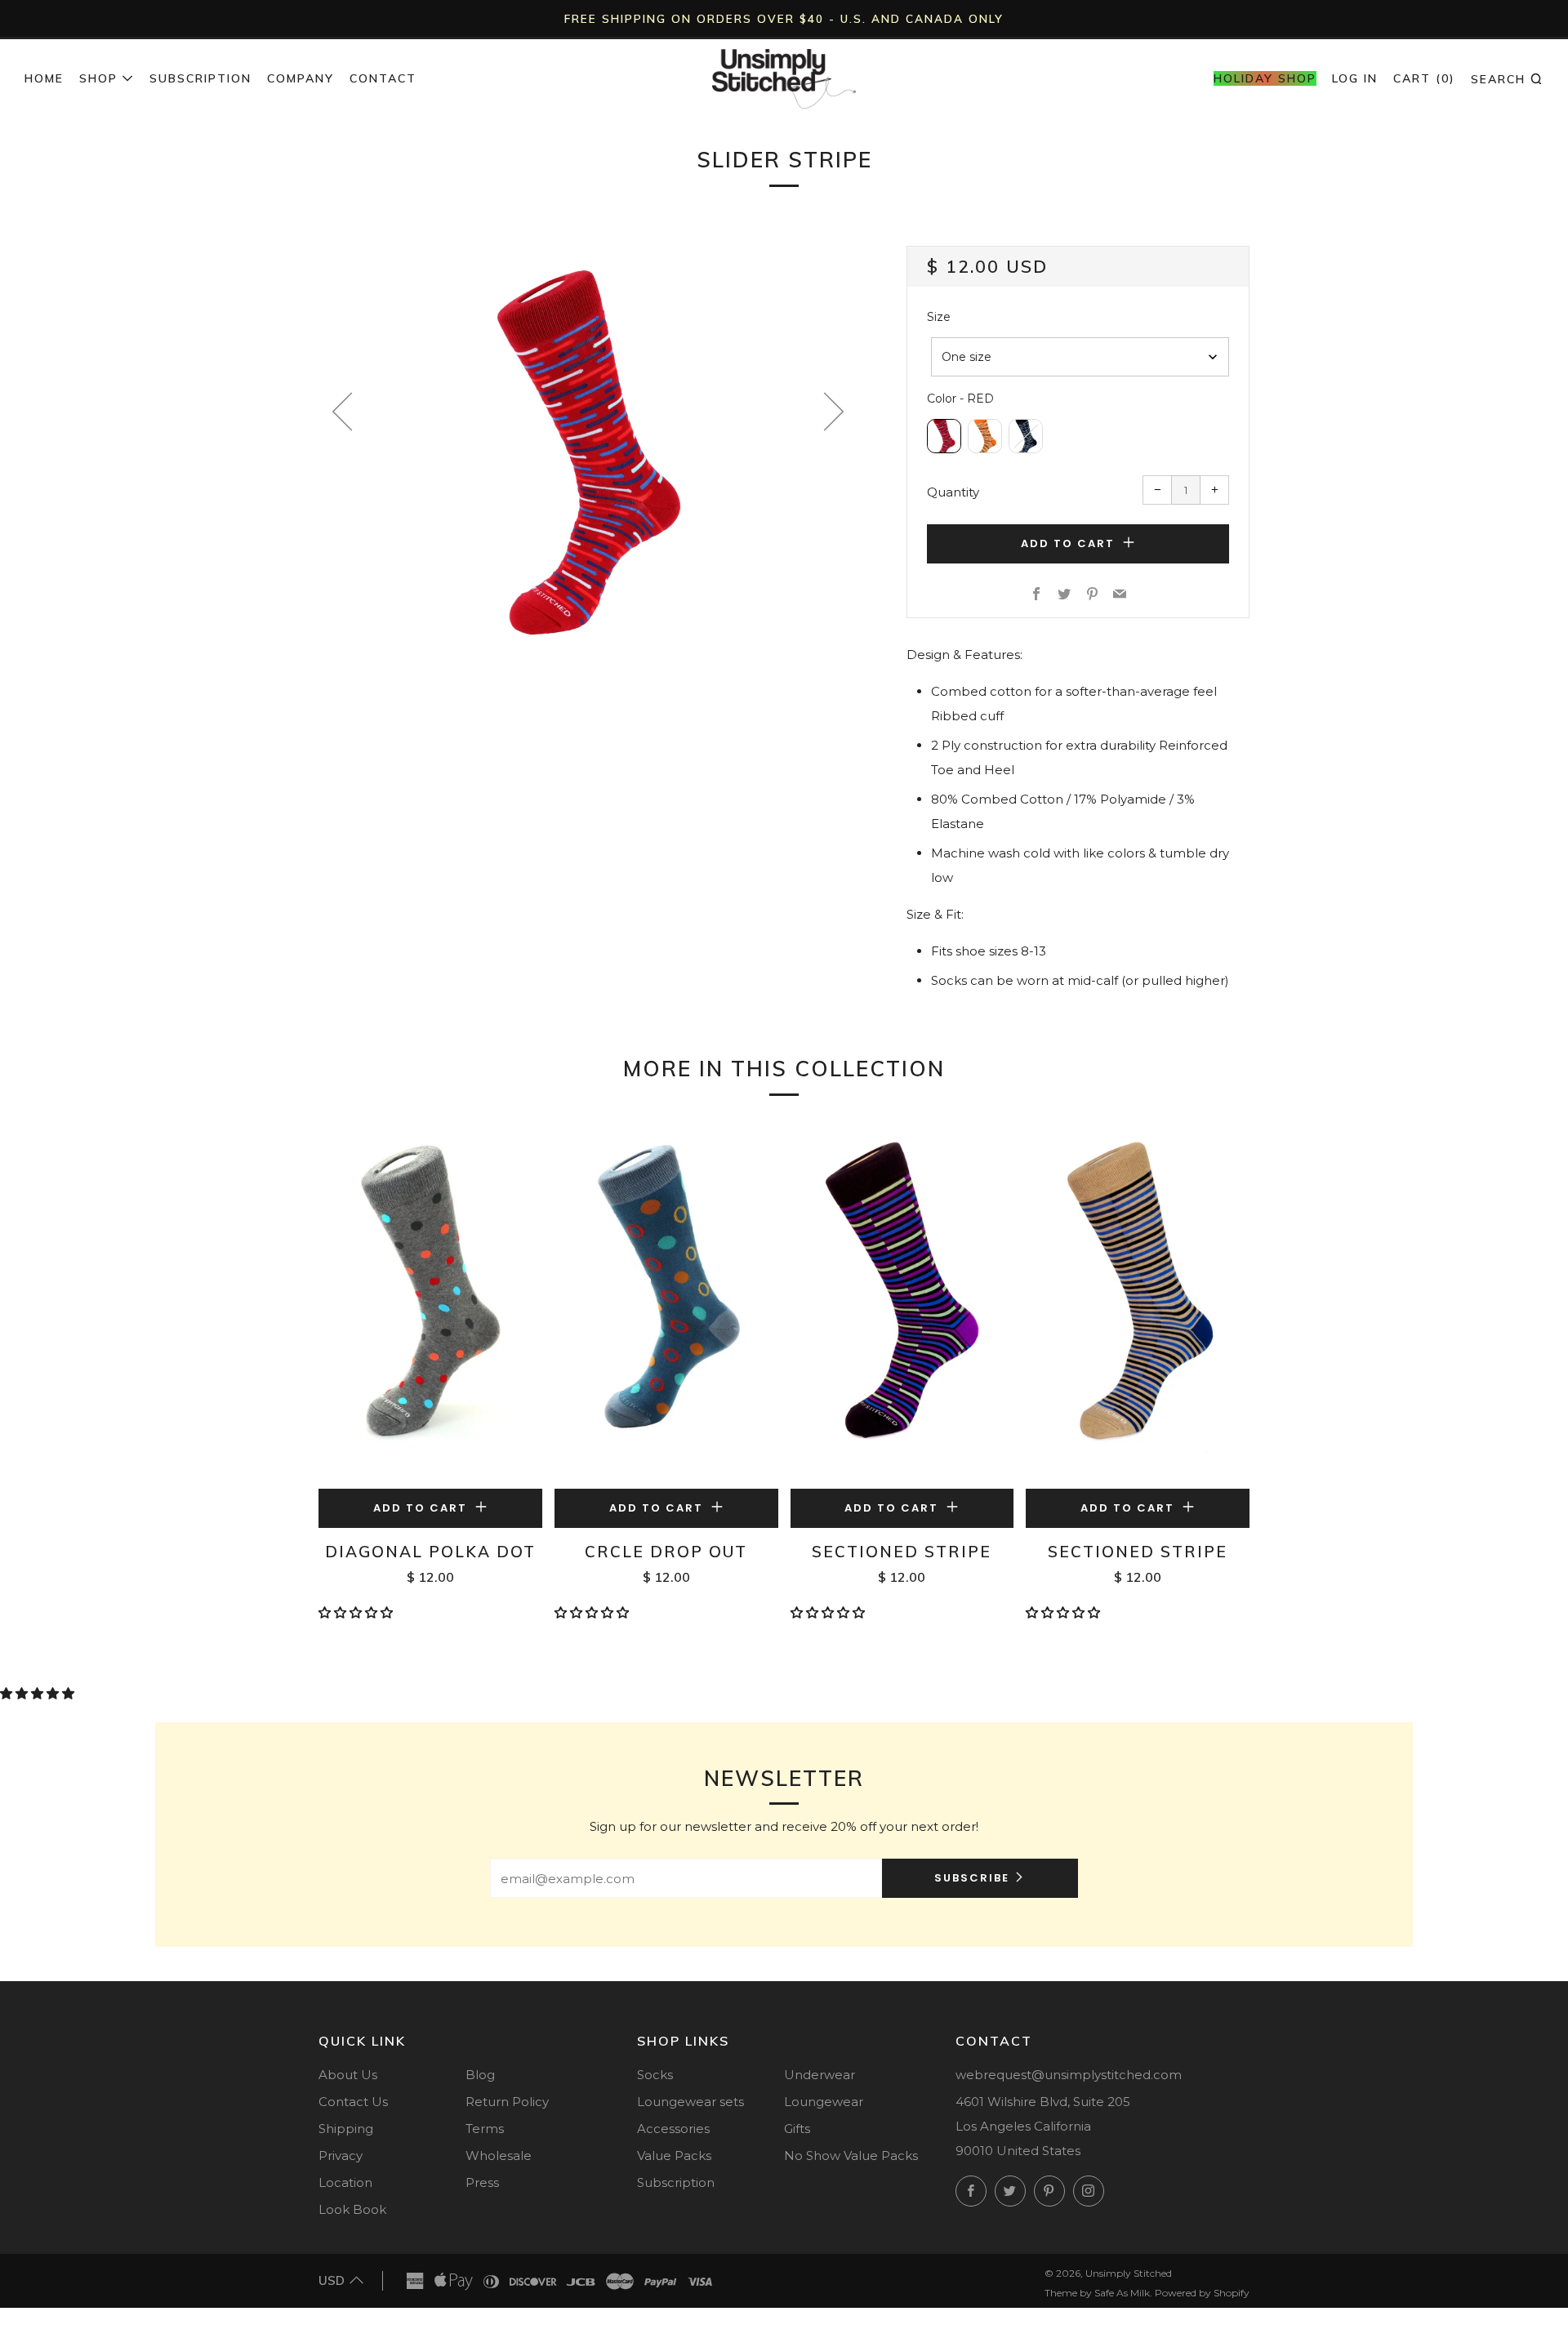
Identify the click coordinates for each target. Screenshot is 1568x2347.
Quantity (953, 492)
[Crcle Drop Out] (666, 1305)
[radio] (944, 436)
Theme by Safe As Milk (1097, 2293)
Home (44, 78)
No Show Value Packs (851, 2155)
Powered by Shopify (1202, 2293)
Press (482, 2182)
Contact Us (353, 2102)
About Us (348, 2075)
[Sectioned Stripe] (902, 1305)
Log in (1355, 78)
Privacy (341, 2155)
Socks (655, 2075)
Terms (485, 2129)
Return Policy (507, 2102)
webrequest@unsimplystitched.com (1069, 2075)
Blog (480, 2075)
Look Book (352, 2209)
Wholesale (499, 2155)
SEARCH (1507, 78)
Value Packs (674, 2155)
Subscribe (972, 1878)
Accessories (673, 2129)
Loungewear (824, 2102)
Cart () (1424, 78)
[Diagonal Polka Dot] (430, 1305)
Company (301, 78)
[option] (588, 450)
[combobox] (1080, 357)
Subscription (200, 78)
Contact (383, 78)
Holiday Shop (1265, 78)
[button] (357, 1612)
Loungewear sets (690, 2102)
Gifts (797, 2129)
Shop (98, 78)
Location (345, 2182)
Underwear (820, 2075)
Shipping (346, 2129)
